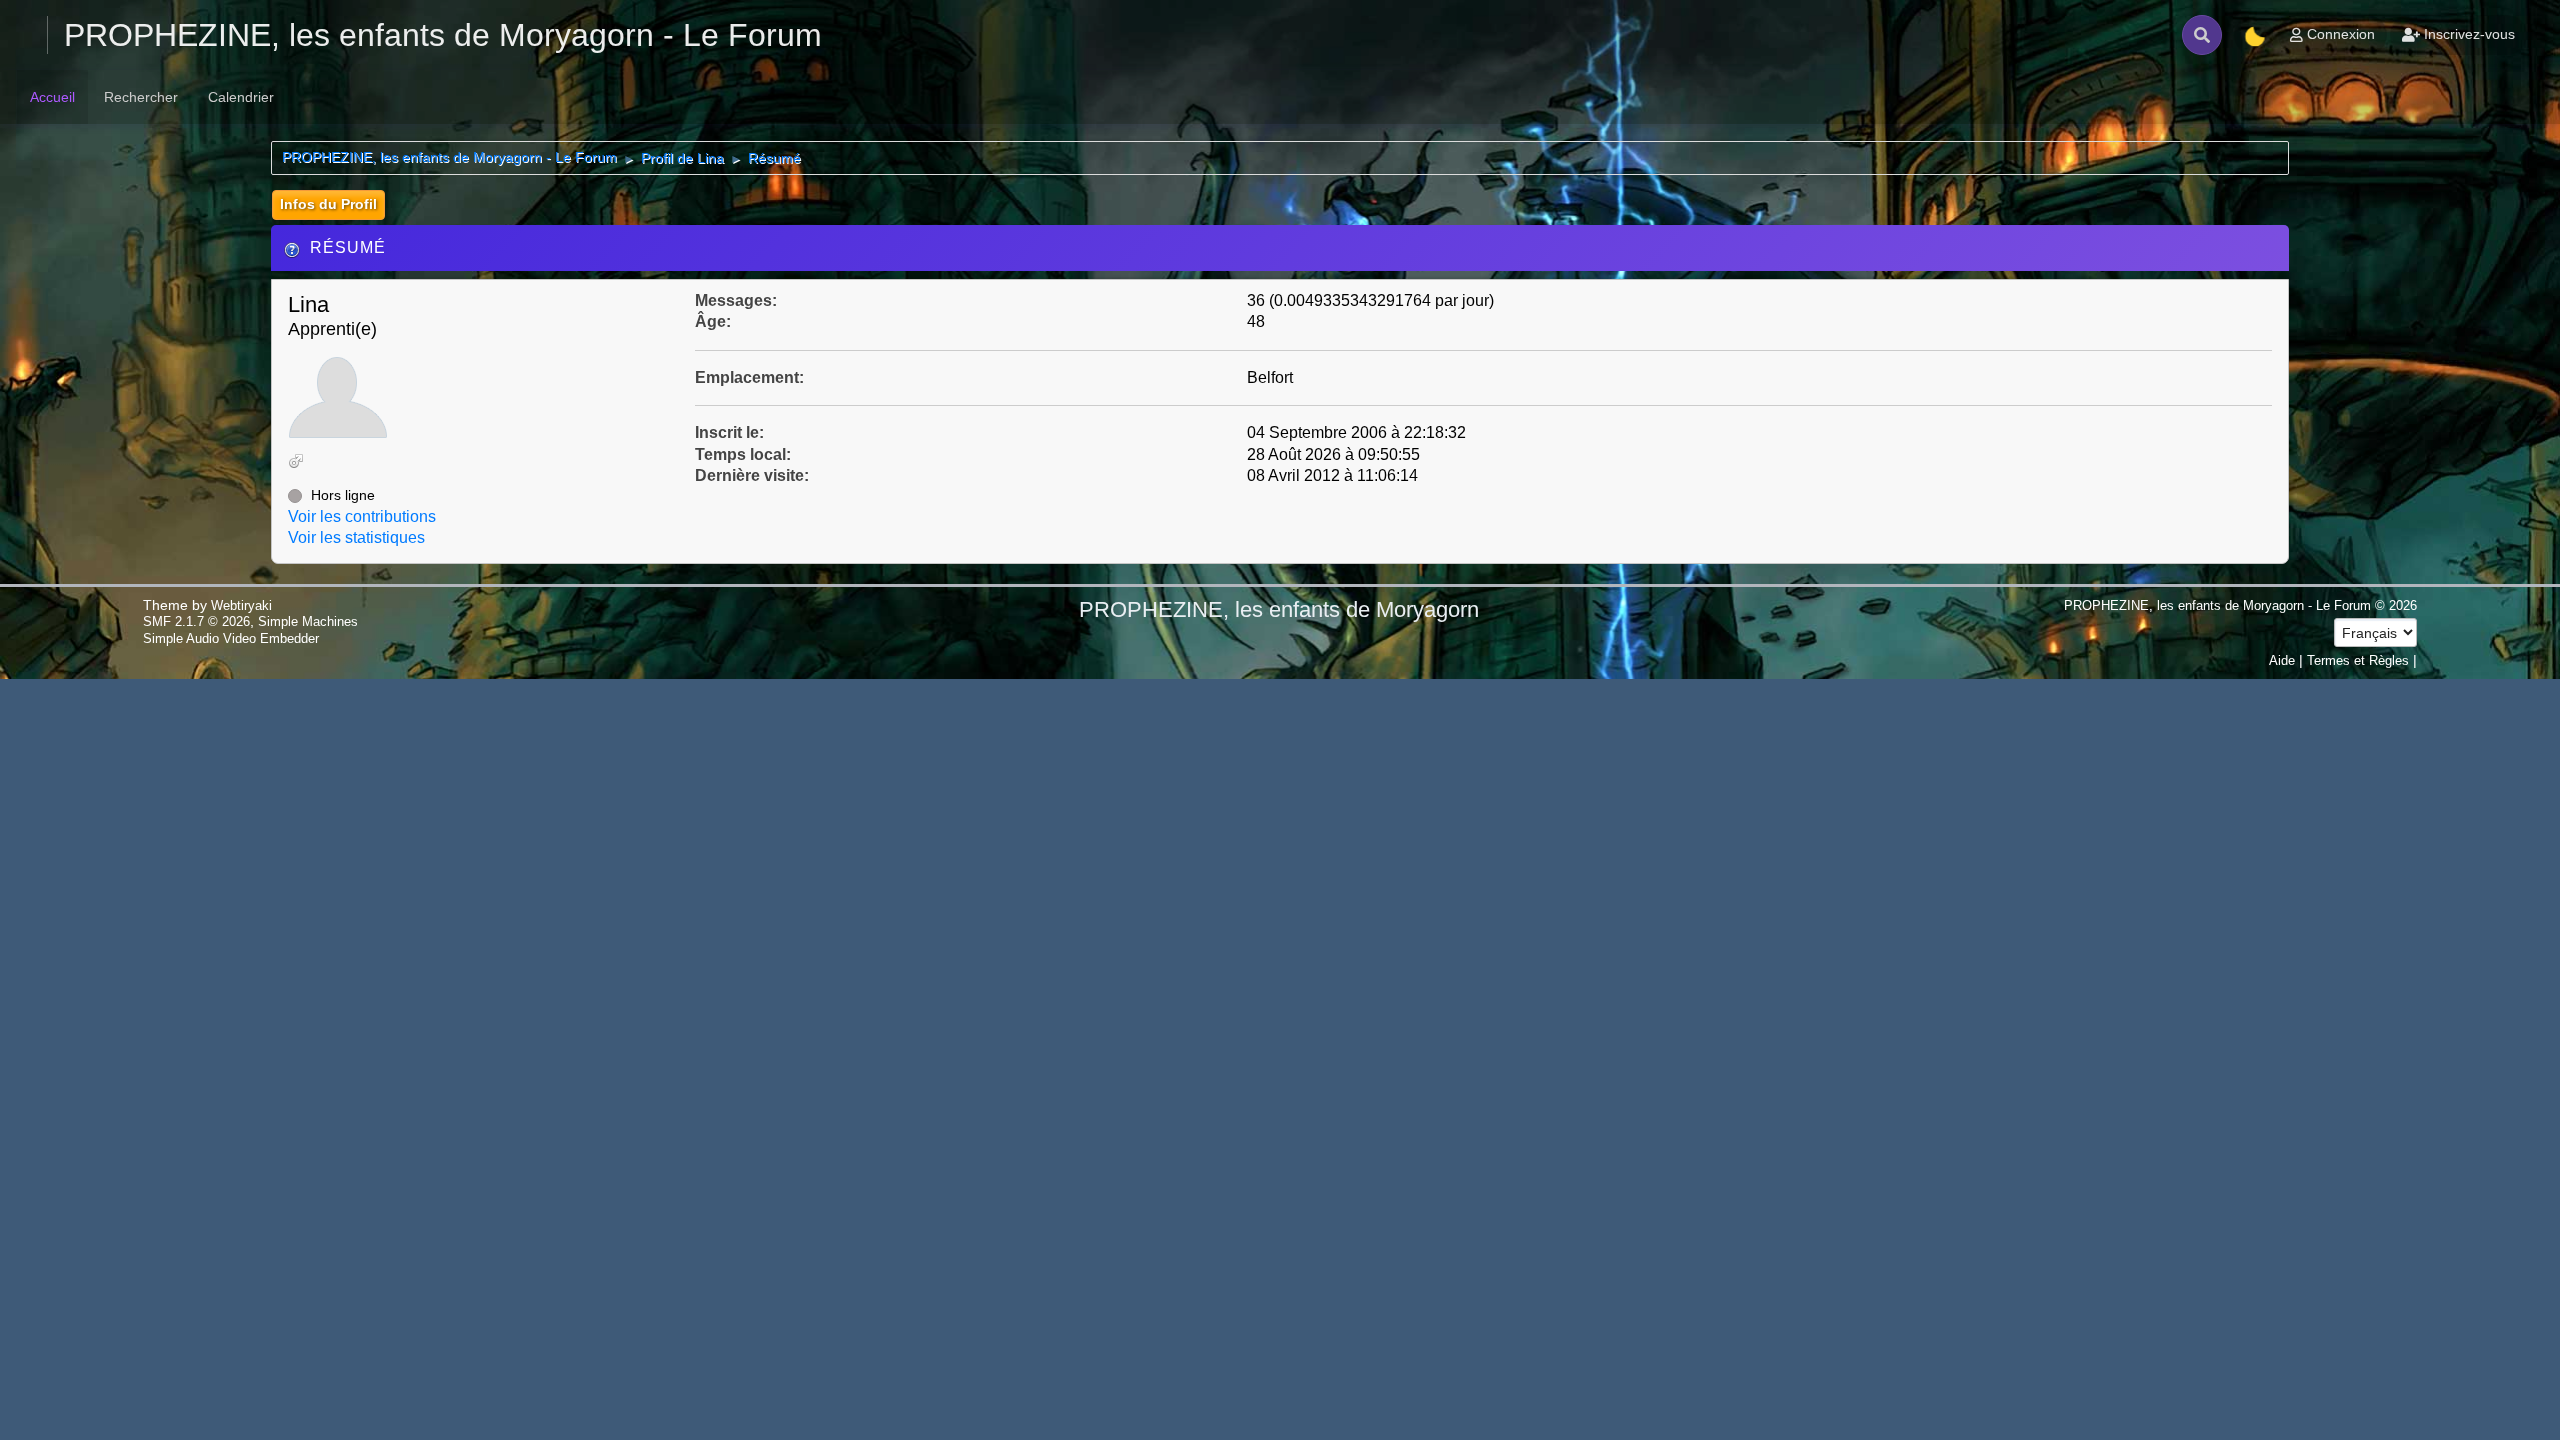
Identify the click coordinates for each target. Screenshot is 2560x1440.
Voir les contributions (362, 516)
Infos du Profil (328, 204)
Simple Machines (308, 621)
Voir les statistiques (356, 537)
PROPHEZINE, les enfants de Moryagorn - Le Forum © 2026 (2240, 605)
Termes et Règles (2358, 660)
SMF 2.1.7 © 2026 (196, 621)
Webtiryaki (241, 605)
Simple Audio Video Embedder (231, 638)
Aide (2282, 660)
